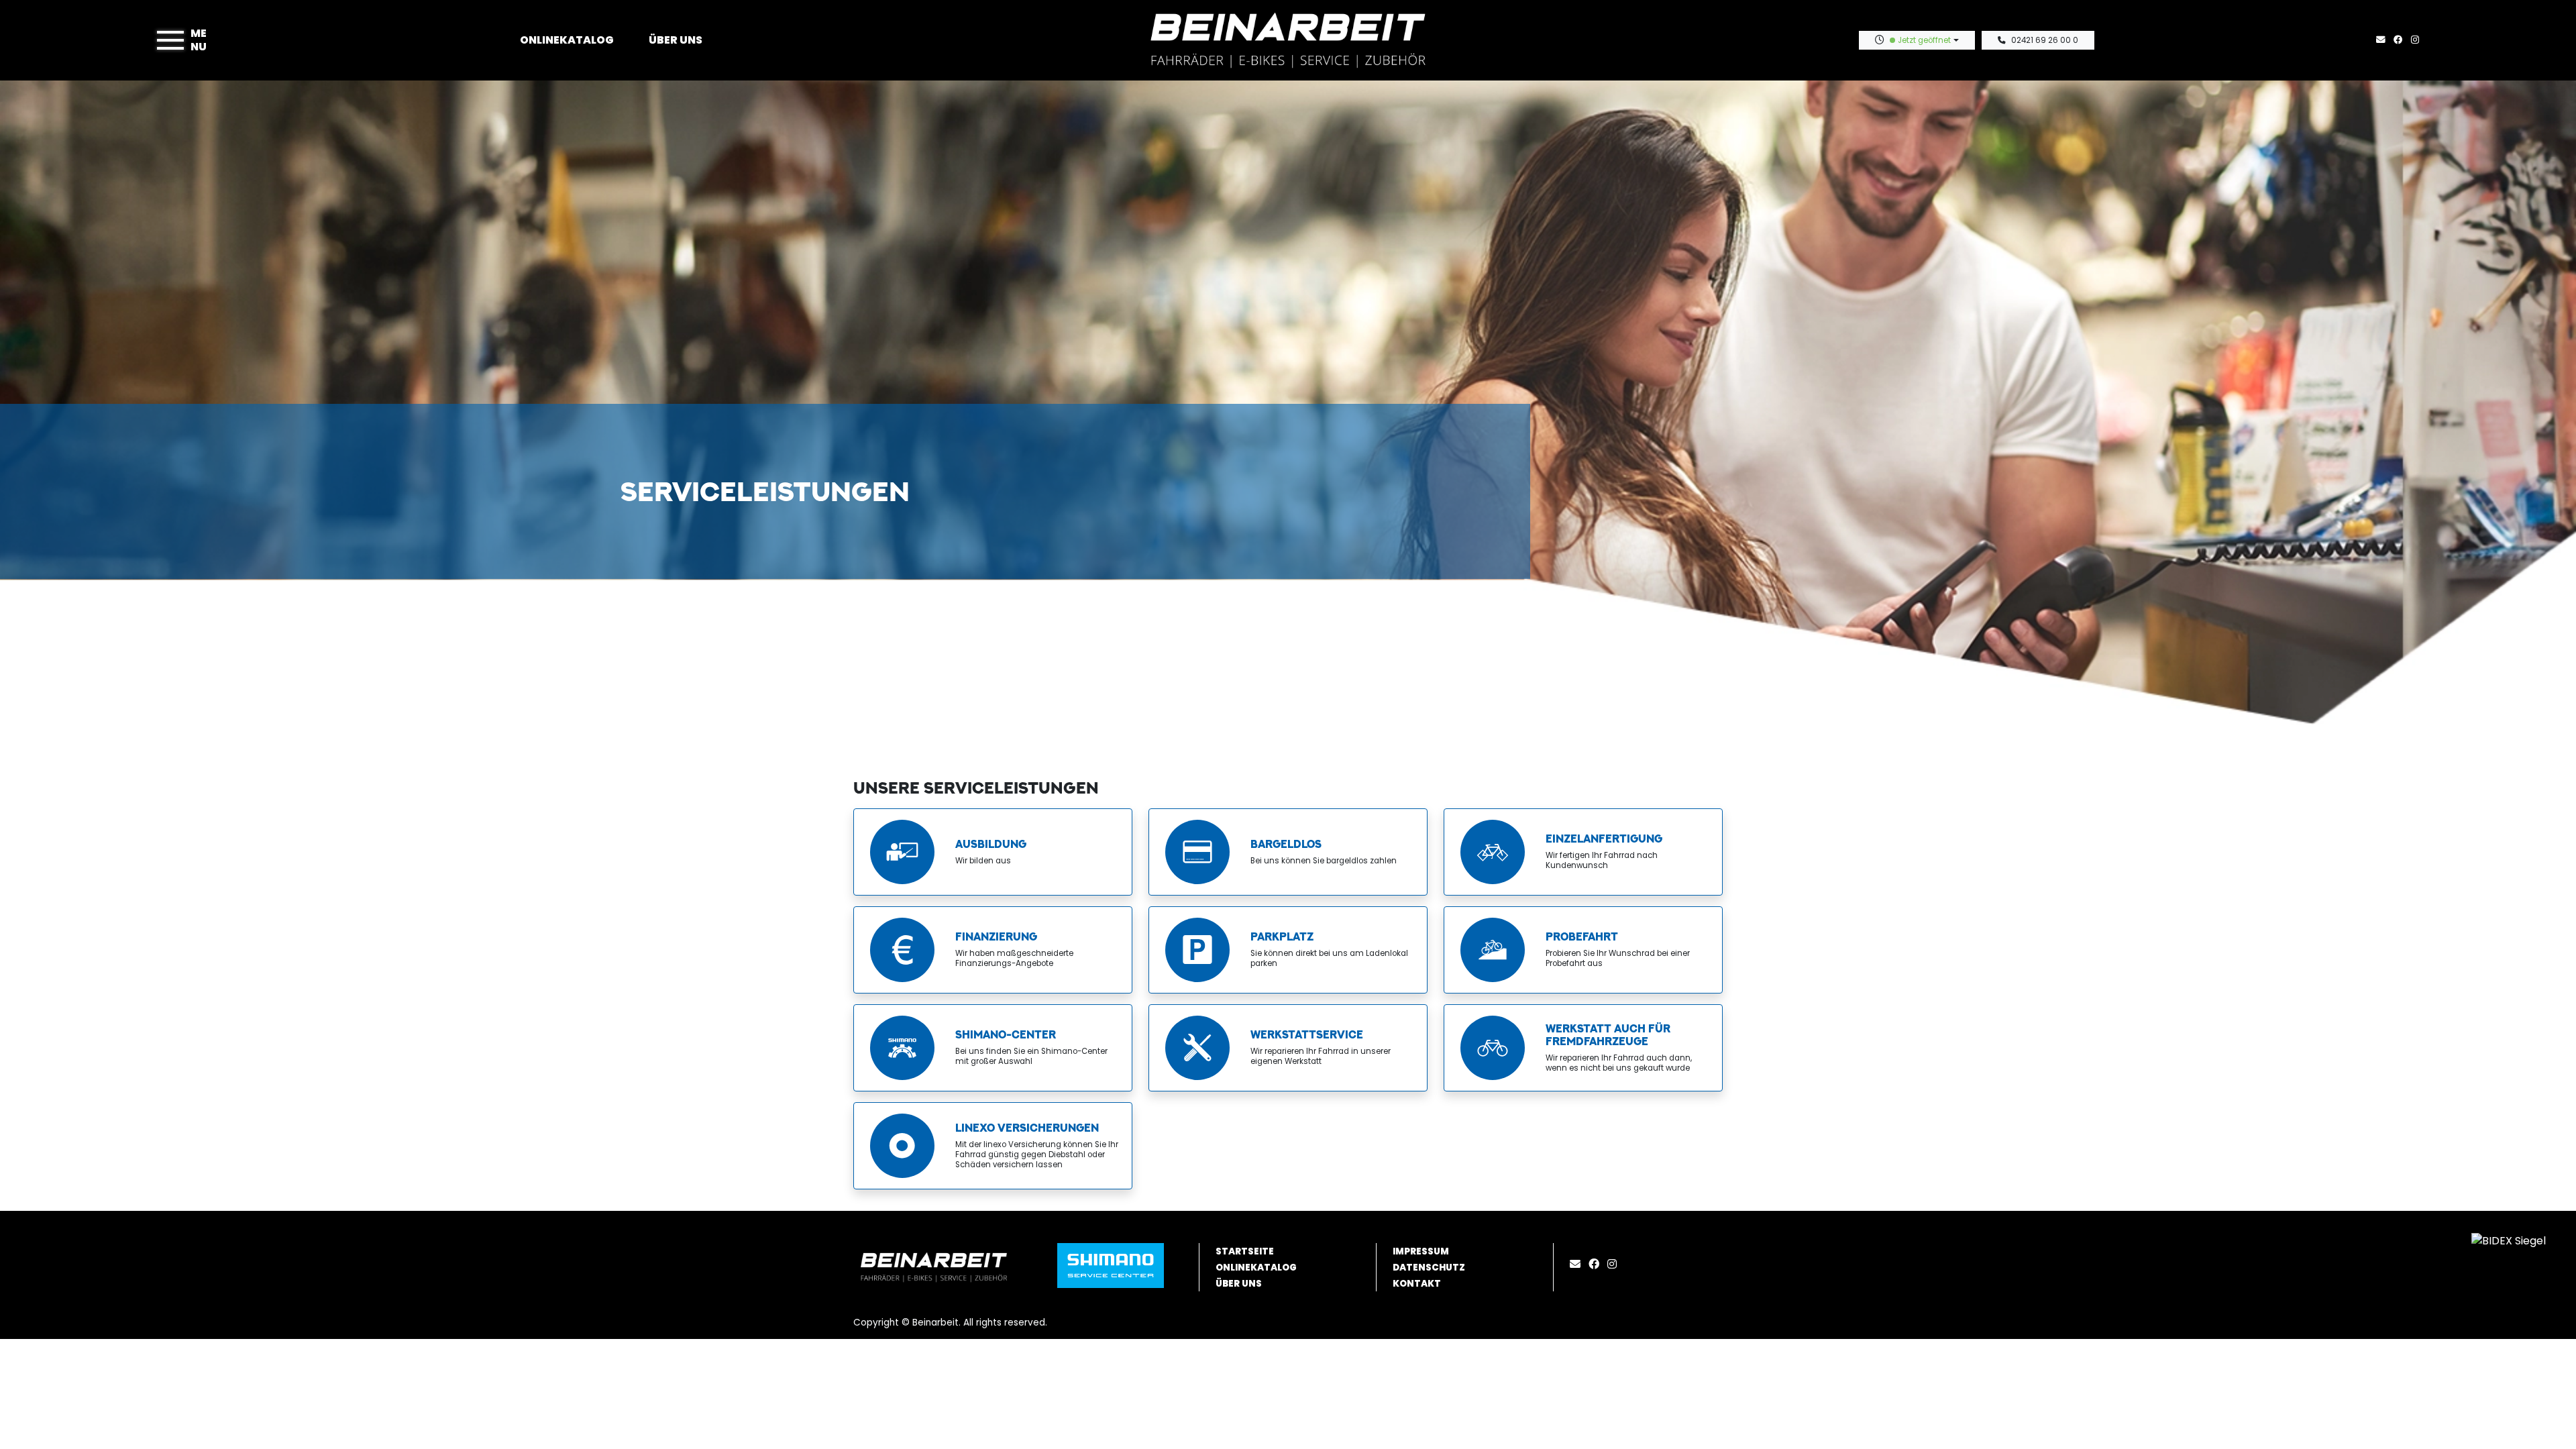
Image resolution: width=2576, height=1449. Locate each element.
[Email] (1578, 1264)
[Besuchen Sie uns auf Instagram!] (2418, 40)
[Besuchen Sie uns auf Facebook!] (2402, 40)
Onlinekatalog (567, 40)
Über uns (676, 40)
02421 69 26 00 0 (2045, 40)
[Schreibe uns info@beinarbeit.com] (2383, 40)
